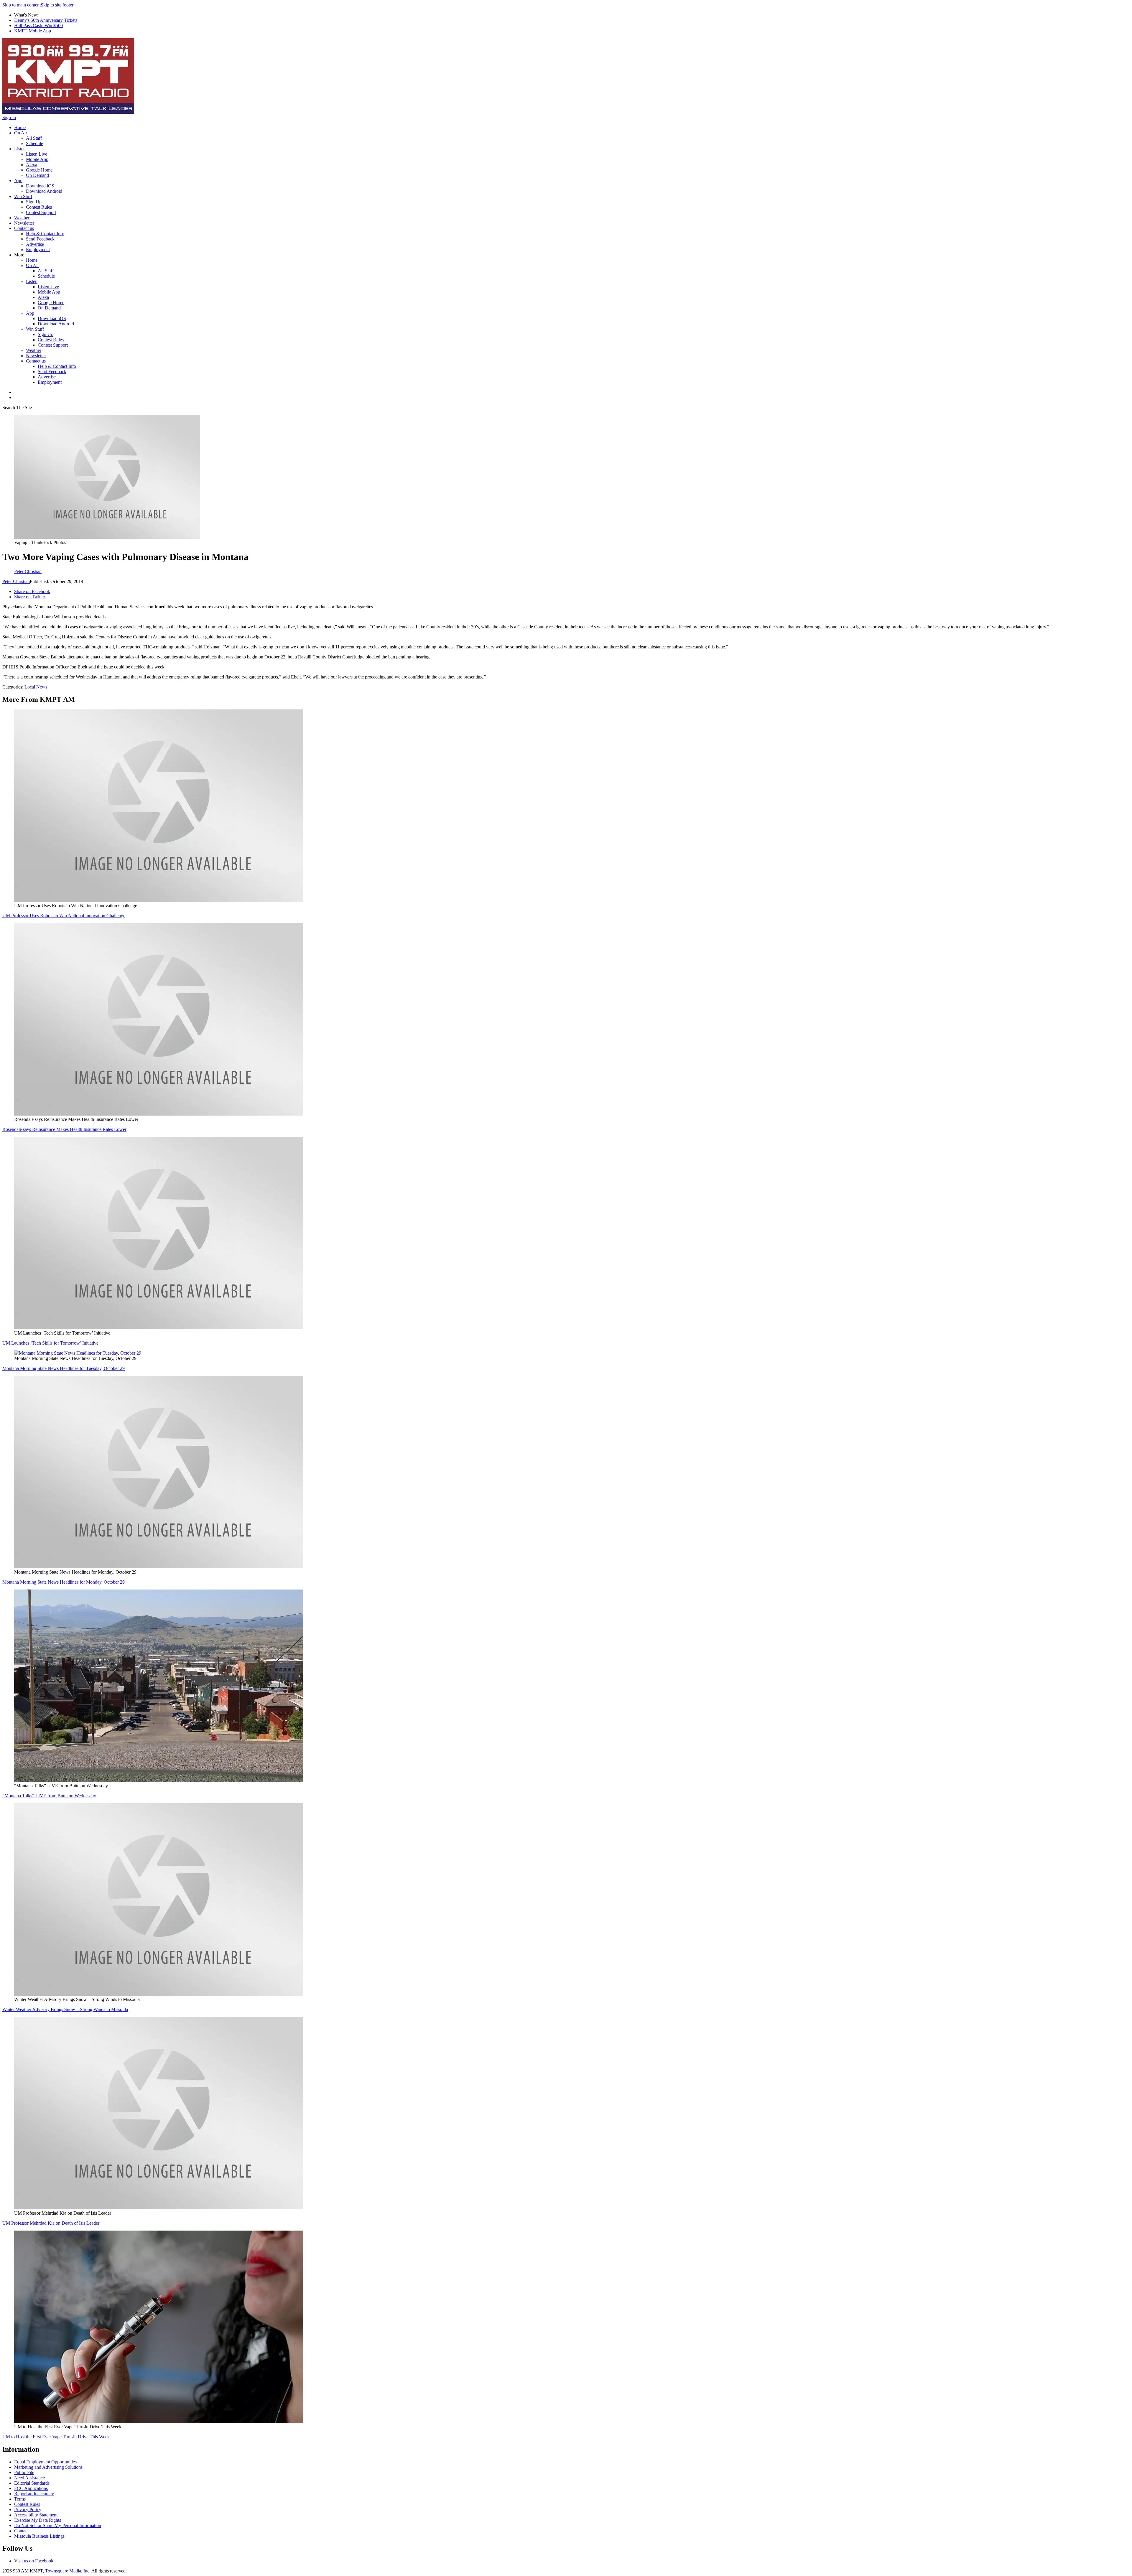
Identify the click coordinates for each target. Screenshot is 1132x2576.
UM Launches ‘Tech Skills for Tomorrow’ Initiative (50, 1343)
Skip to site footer (57, 5)
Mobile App (37, 159)
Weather (22, 218)
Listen (20, 149)
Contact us (24, 228)
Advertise (35, 244)
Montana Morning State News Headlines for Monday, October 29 (64, 1582)
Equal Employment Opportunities (45, 2462)
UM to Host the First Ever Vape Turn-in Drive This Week (56, 2437)
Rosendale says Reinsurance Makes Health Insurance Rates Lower (64, 1129)
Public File (24, 2472)
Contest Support (41, 212)
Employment (38, 249)
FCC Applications (31, 2488)
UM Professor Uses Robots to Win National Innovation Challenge (64, 916)
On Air (21, 133)
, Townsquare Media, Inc (66, 2571)
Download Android (44, 191)
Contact (21, 2531)
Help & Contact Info (45, 234)
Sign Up (34, 202)
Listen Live (37, 154)
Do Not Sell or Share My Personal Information (58, 2525)
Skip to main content (22, 5)
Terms (20, 2499)
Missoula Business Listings (39, 2536)
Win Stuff (23, 196)
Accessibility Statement (36, 2515)
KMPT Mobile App (33, 31)
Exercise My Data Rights (38, 2520)
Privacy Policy (28, 2510)
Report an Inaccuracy (34, 2494)
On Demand (37, 175)
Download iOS (40, 186)
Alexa (32, 165)
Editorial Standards (32, 2483)
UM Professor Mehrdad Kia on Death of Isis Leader (51, 2223)
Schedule (34, 143)
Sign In (9, 117)
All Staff (34, 138)
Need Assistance (29, 2478)
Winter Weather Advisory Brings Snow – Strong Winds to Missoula (65, 2009)
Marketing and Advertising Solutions (48, 2467)
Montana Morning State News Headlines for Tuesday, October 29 (64, 1368)
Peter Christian (16, 581)
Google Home (39, 170)
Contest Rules (39, 207)
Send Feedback (40, 239)
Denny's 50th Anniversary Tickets (46, 20)
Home (20, 127)
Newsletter (24, 223)
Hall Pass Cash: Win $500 (38, 25)
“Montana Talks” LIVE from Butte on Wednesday (49, 1796)
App (18, 181)
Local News (36, 687)
